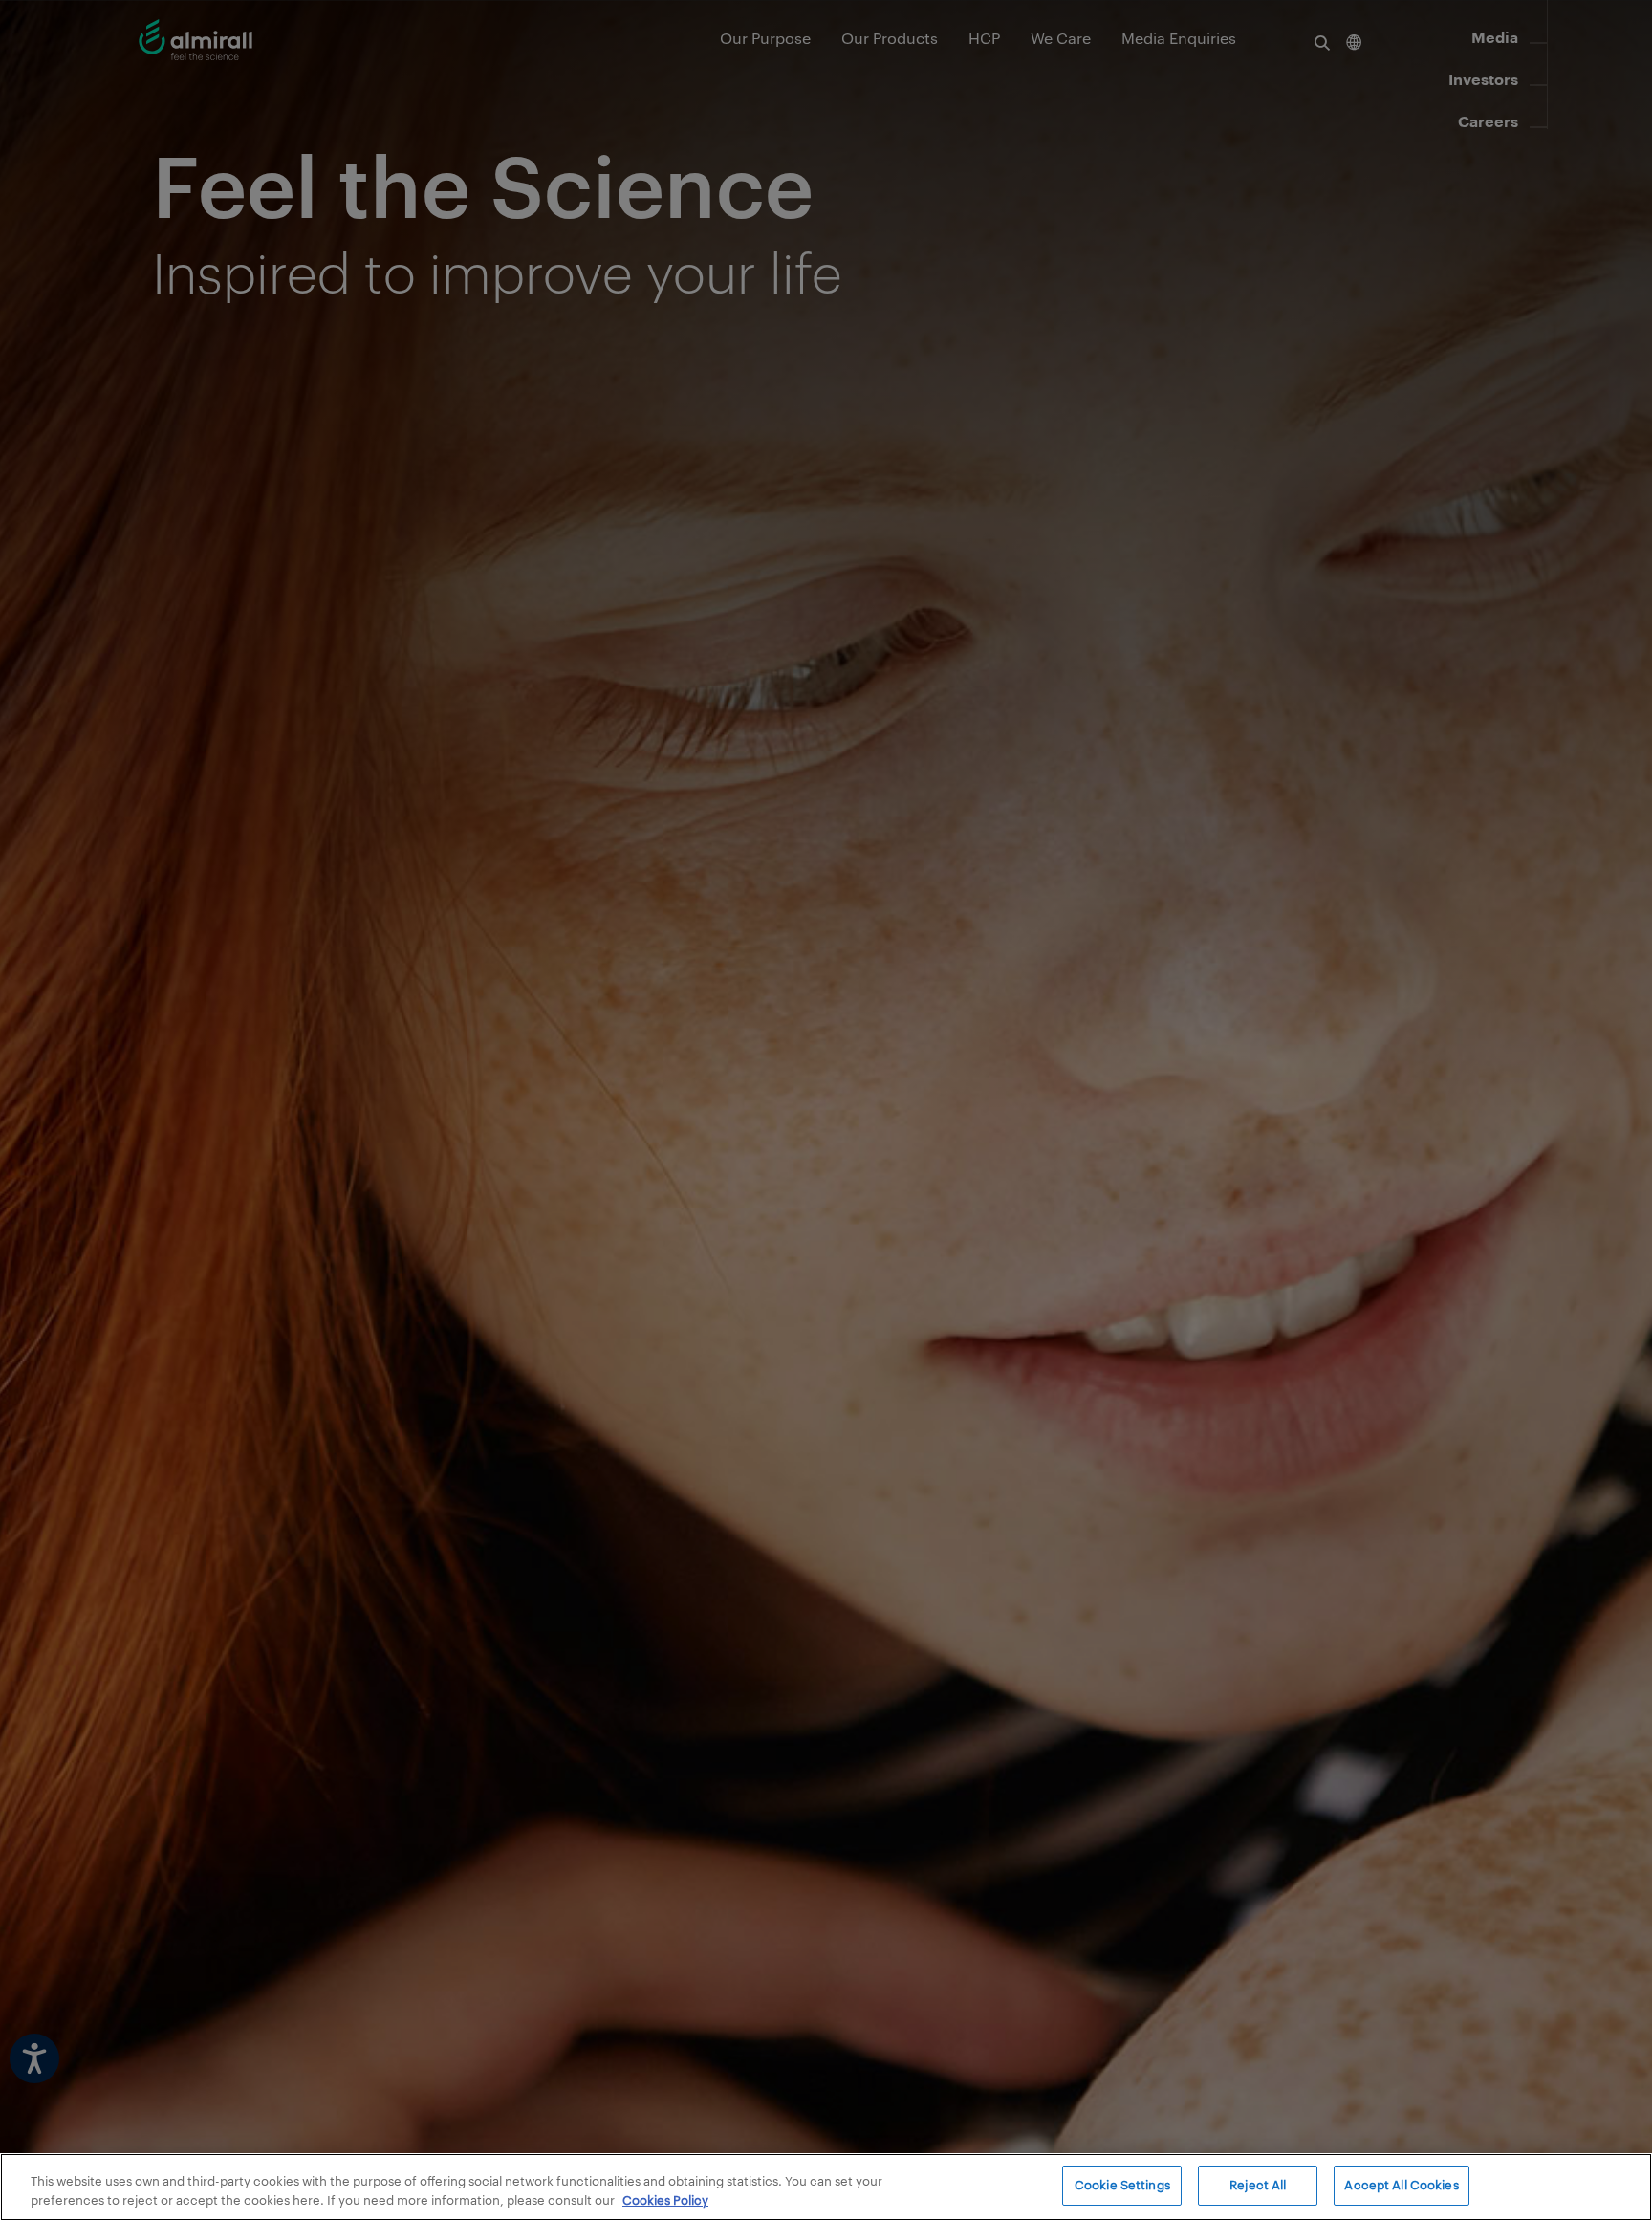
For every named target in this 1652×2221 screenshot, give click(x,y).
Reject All (1258, 2185)
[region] (826, 2187)
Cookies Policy (665, 2200)
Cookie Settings (1122, 2185)
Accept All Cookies (1401, 2185)
